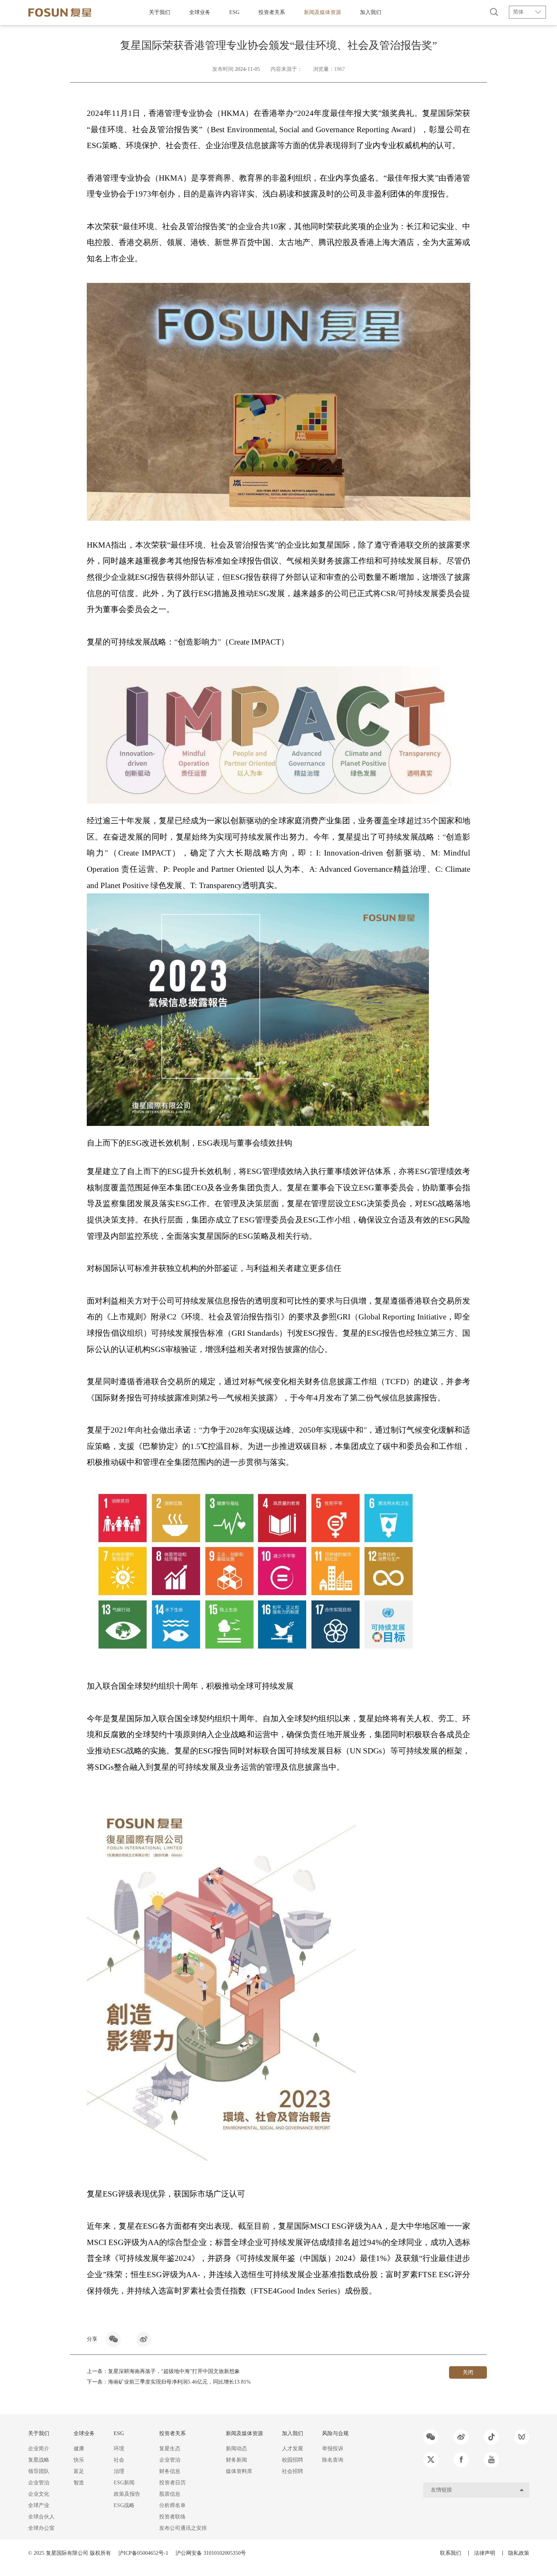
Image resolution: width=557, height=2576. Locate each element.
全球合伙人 (41, 2517)
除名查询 (333, 2460)
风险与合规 (335, 2433)
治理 (119, 2471)
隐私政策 (519, 2553)
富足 (79, 2471)
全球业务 (200, 12)
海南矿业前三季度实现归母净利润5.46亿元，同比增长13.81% (179, 2382)
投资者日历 (172, 2483)
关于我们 (160, 12)
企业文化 (39, 2494)
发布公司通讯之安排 (183, 2528)
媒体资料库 (239, 2471)
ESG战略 (124, 2505)
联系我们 (451, 2553)
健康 (79, 2449)
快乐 (79, 2460)
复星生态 (170, 2449)
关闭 (468, 2372)
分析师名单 (172, 2505)
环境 (119, 2449)
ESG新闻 (124, 2483)
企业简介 (39, 2449)
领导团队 (39, 2471)
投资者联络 (172, 2517)
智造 (79, 2483)
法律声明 (485, 2553)
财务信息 (170, 2471)
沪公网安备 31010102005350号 (211, 2553)
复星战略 (39, 2460)
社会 (119, 2460)
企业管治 (39, 2483)
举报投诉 (333, 2449)
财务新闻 (236, 2460)
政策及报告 (127, 2494)
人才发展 (293, 2449)
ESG (234, 12)
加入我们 (371, 12)
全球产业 (39, 2505)
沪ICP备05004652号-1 (143, 2553)
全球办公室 (41, 2528)
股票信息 (170, 2494)
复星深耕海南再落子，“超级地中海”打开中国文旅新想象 (174, 2371)
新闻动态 (236, 2449)
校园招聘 (293, 2460)
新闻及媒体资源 (322, 12)
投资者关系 (272, 12)
